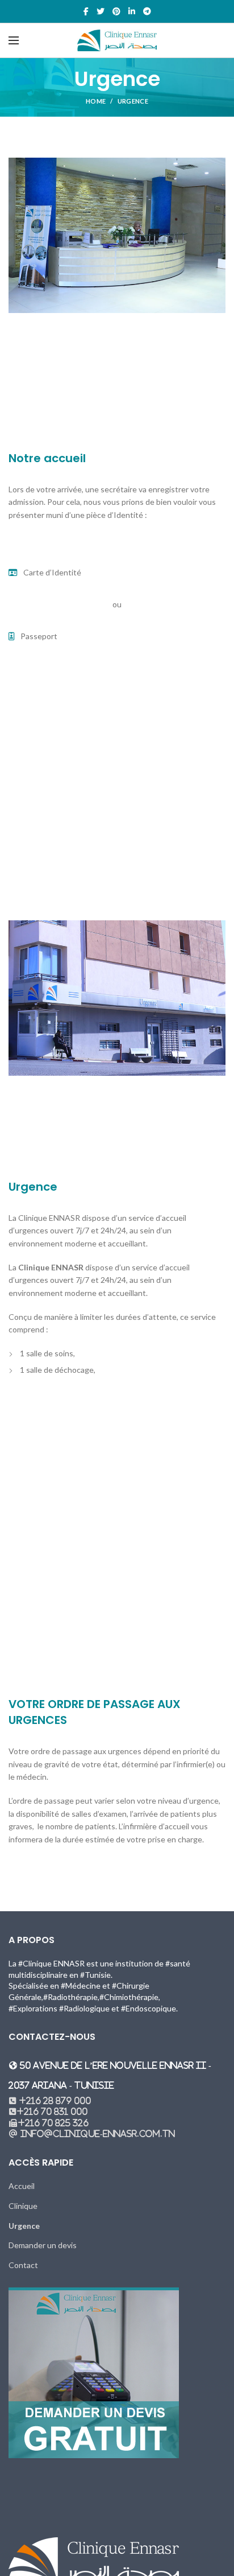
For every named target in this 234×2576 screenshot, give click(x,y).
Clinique (23, 2206)
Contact (23, 2265)
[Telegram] (147, 11)
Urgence (24, 2226)
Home (96, 101)
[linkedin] (132, 11)
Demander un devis (43, 2245)
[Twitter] (101, 11)
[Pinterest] (116, 11)
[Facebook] (86, 11)
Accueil (22, 2186)
